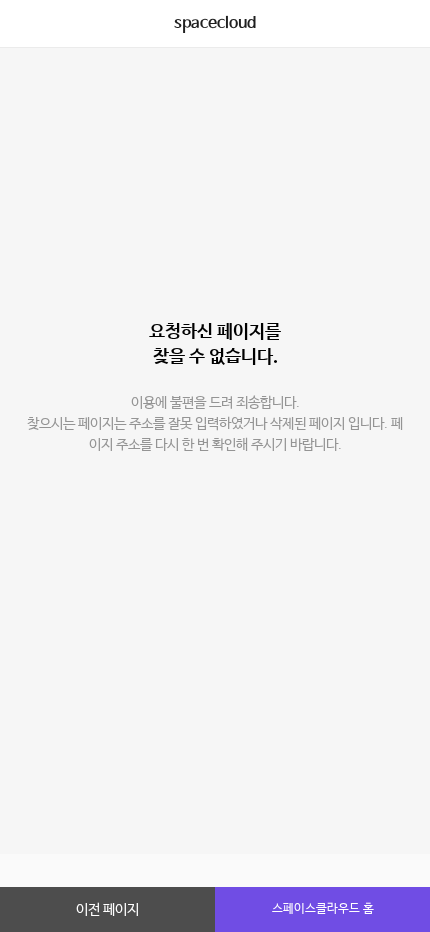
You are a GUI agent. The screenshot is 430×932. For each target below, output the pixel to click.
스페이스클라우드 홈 (323, 909)
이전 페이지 (107, 910)
